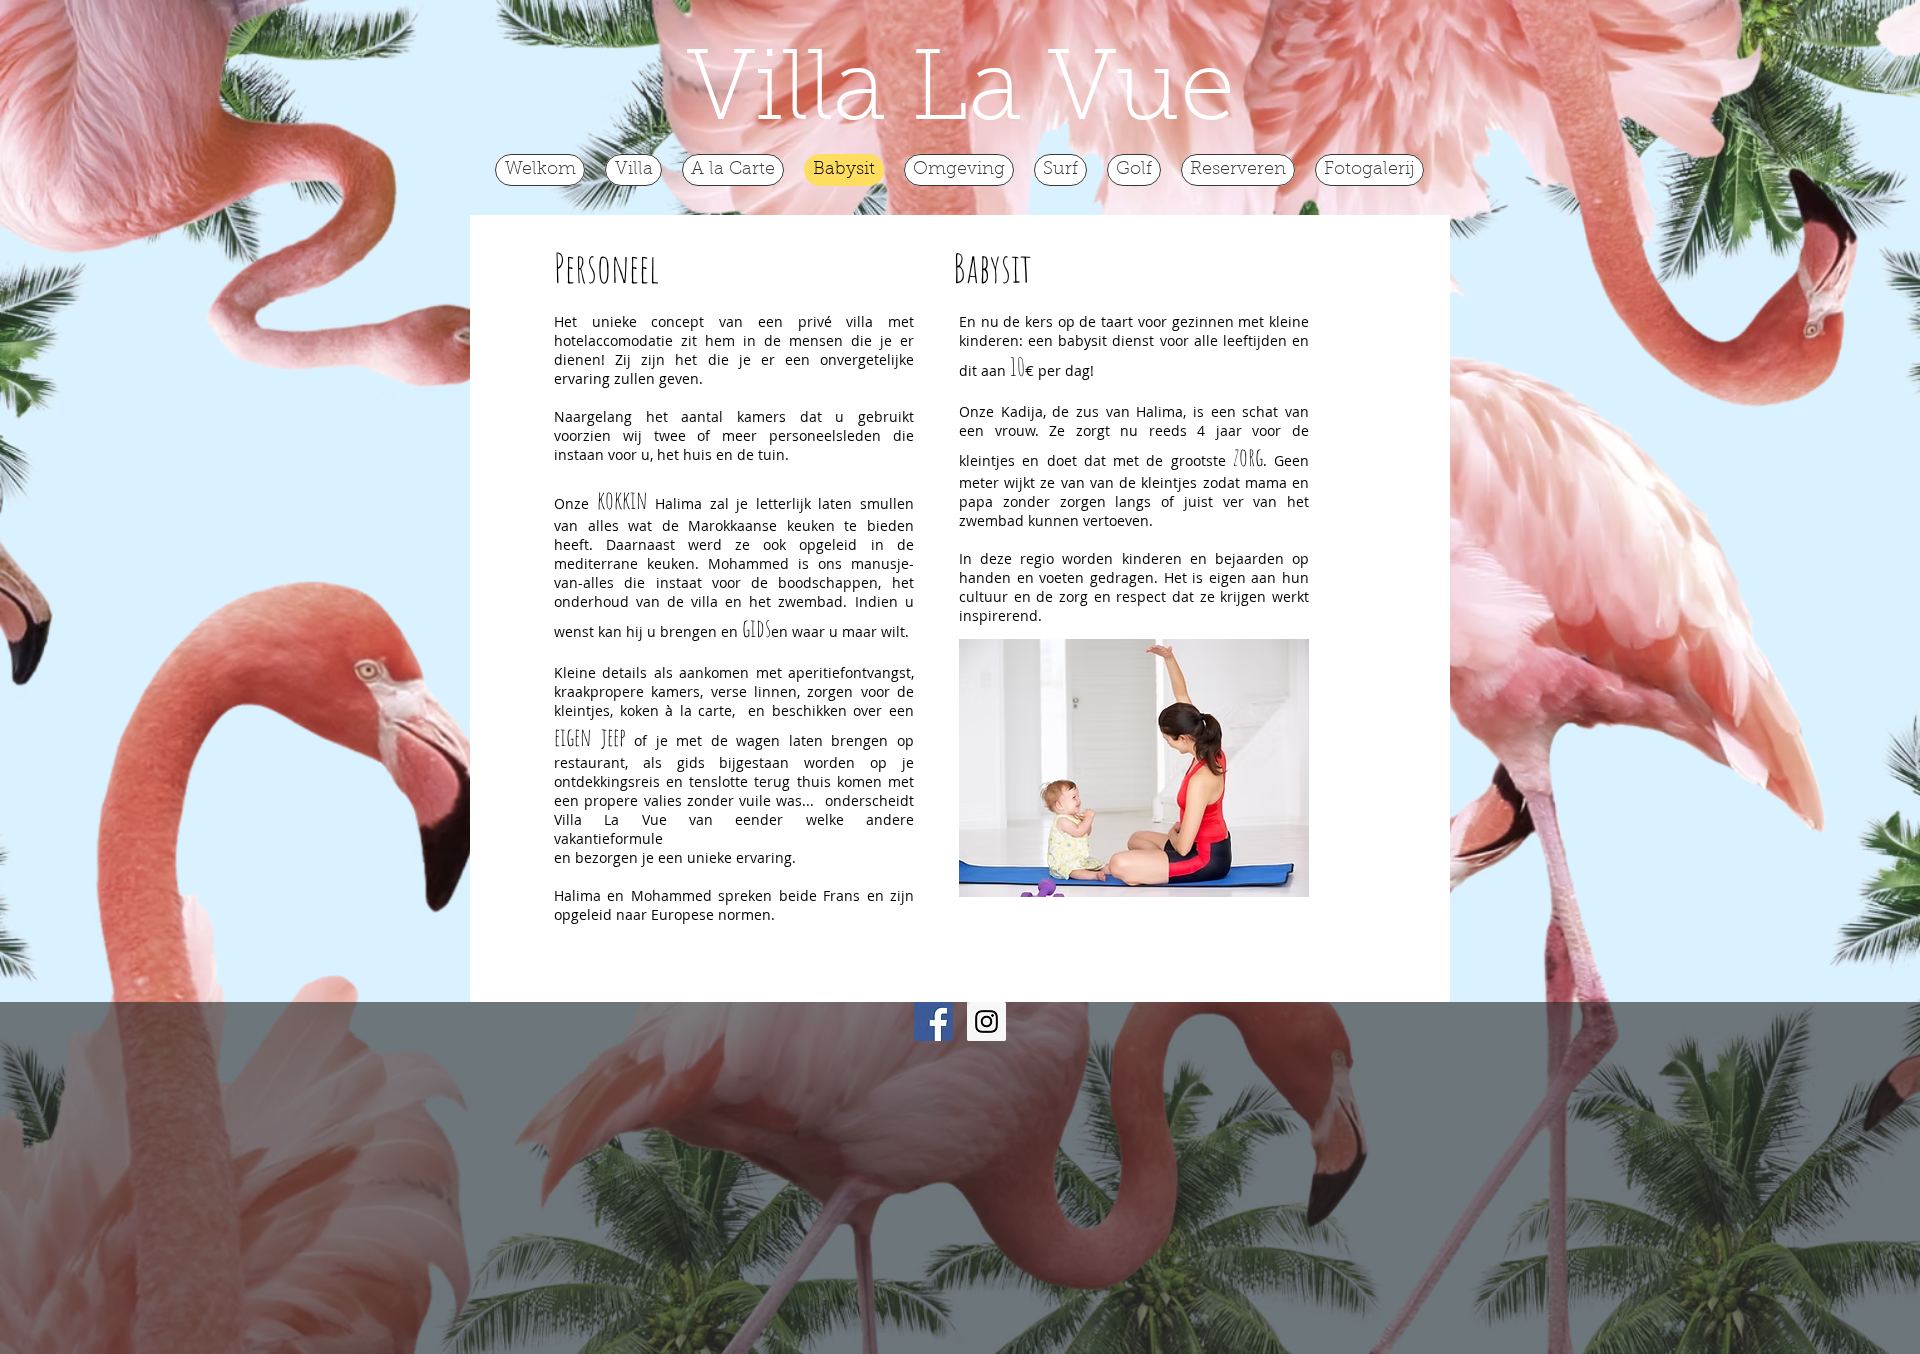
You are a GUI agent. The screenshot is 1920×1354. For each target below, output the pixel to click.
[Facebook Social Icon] (933, 1021)
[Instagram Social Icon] (986, 1021)
